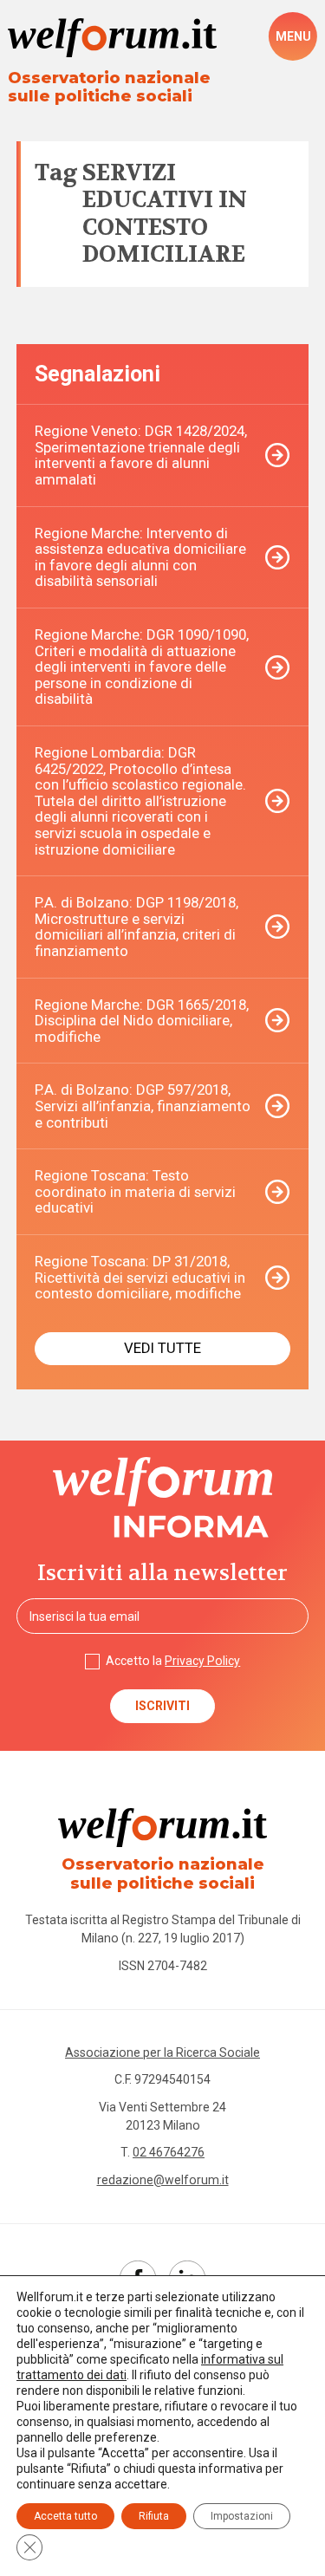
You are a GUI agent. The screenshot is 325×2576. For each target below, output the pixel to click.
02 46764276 (169, 2152)
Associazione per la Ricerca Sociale (162, 2052)
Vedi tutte (162, 1348)
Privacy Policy (202, 1661)
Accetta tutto (65, 2516)
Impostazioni (242, 2516)
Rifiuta (154, 2516)
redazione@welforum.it (163, 2180)
